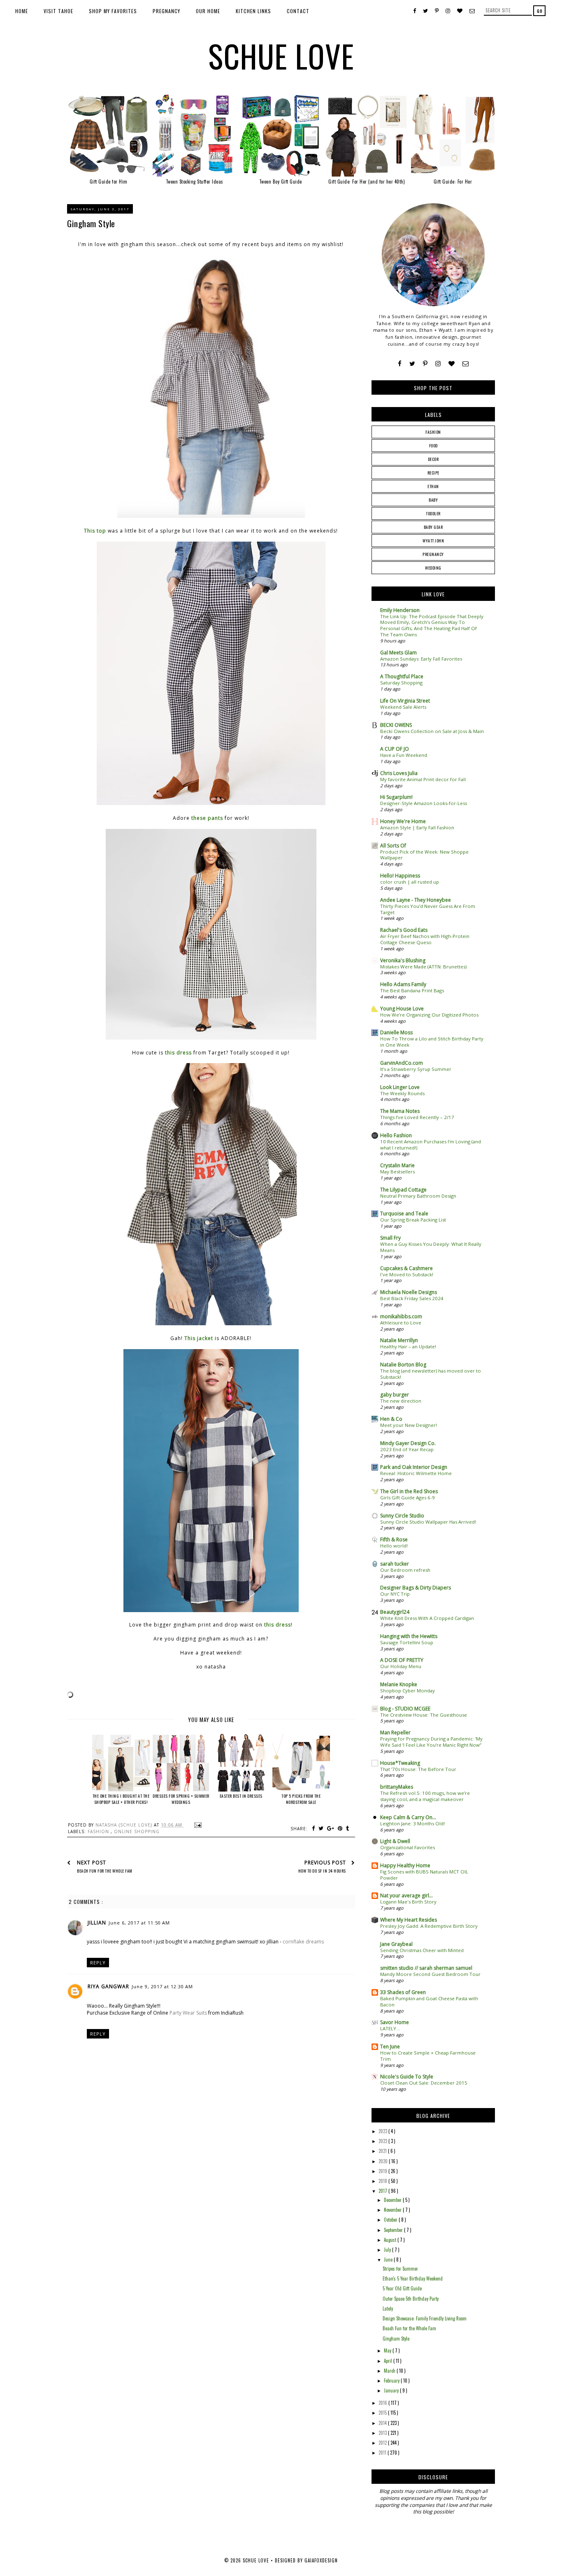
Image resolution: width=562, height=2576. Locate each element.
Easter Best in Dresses (241, 1796)
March (390, 2371)
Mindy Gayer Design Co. (408, 1443)
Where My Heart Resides (409, 1920)
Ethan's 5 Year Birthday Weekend (413, 2278)
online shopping (137, 1831)
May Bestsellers (397, 1172)
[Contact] (466, 364)
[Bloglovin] (452, 364)
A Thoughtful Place (402, 676)
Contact (298, 11)
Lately (388, 2308)
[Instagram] (438, 364)
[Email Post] (197, 1825)
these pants (207, 818)
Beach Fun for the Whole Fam (409, 2328)
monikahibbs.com (401, 1316)
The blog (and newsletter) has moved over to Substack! (431, 1374)
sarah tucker (395, 1564)
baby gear (433, 527)
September (394, 2230)
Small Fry (390, 1238)
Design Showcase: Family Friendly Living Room (425, 2318)
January (392, 2390)
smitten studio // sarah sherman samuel (426, 1968)
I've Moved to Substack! (407, 1274)
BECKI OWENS (396, 725)
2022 (383, 2141)
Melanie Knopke (399, 1684)
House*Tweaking (400, 1763)
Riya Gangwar (108, 1986)
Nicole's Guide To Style (407, 2077)
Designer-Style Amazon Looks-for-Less (424, 803)
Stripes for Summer (400, 2269)
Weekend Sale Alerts (403, 707)
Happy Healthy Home (405, 1865)
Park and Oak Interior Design (414, 1467)
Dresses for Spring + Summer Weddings (181, 1799)
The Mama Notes (400, 1111)
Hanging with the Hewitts (409, 1636)
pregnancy (433, 554)
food (433, 446)
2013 (383, 2433)
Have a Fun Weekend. (404, 755)
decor (433, 459)
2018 (383, 2181)
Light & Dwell (395, 1841)
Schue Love (281, 56)
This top (95, 531)
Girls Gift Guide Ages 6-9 (408, 1497)
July (388, 2250)
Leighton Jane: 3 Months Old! (412, 1823)
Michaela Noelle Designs (409, 1292)
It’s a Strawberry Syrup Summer (416, 1069)
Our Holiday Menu (401, 1666)
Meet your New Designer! (409, 1425)
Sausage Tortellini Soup (407, 1642)
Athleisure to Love (401, 1323)
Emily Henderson (400, 610)
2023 (383, 2131)
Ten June (390, 2047)
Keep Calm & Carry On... (408, 1817)
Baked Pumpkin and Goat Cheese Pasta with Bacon (429, 2001)
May (388, 2350)
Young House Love (402, 1009)
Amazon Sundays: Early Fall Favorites (421, 659)
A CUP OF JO (395, 749)
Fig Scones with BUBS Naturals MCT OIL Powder (424, 1875)
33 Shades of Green (403, 1992)
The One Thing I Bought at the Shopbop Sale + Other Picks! (121, 1799)
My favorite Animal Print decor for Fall (423, 779)
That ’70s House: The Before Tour (418, 1769)
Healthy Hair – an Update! (408, 1346)
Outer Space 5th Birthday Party (411, 2299)
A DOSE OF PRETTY (402, 1660)
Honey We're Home (403, 821)
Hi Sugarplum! (396, 797)
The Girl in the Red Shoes (409, 1491)
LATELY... (390, 2028)
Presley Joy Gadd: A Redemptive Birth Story (429, 1926)
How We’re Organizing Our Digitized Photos (429, 1015)
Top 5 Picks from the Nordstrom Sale (301, 1799)
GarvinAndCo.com (402, 1063)
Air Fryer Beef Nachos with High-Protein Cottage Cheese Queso (425, 939)
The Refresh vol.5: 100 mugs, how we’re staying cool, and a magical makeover (425, 1796)
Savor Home (395, 2022)
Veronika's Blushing (403, 960)
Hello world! (394, 1546)
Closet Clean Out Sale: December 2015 (424, 2083)
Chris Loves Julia (399, 773)
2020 (384, 2161)
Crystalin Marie (397, 1165)
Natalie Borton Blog (403, 1365)
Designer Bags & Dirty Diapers (416, 1588)
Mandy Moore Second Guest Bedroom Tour (430, 1974)
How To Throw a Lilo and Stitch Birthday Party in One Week (432, 1042)
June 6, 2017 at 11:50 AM (139, 1923)
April (389, 2361)
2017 (383, 2191)
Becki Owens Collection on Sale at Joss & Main (432, 731)
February (392, 2381)
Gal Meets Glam (398, 653)
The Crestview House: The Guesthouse (424, 1715)
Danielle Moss (396, 1032)
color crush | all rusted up (410, 882)
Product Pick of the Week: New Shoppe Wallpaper (424, 855)
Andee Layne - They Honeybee (416, 900)
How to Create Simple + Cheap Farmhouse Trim (428, 2056)
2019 (383, 2171)
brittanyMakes (397, 1787)
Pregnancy (166, 11)
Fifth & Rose (394, 1539)
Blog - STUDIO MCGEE (405, 1709)
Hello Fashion (396, 1135)
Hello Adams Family (403, 984)
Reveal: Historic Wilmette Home (416, 1473)
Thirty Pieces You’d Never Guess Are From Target (428, 909)
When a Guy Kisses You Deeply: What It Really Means (431, 1247)
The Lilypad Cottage (403, 1190)
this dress (178, 1053)
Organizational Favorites (408, 1847)
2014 (383, 2423)
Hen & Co (391, 1419)
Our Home (208, 11)
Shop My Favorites (113, 11)
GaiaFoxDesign (321, 2560)
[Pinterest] (425, 364)
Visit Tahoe (58, 11)
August (391, 2240)
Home (22, 11)
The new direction (401, 1401)
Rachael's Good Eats (404, 930)
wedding (433, 568)
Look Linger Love (400, 1087)
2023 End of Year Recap (407, 1449)
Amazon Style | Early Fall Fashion (417, 827)
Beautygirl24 (395, 1612)
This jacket (199, 1338)
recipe (433, 473)
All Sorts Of (393, 846)
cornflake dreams (303, 1942)
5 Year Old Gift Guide (402, 2288)
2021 (383, 2151)
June (389, 2260)
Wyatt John (433, 541)
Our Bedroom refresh (405, 1570)
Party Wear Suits (188, 2013)
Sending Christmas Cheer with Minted (422, 1950)
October (391, 2220)
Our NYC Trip (395, 1594)
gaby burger (395, 1395)
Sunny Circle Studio (402, 1516)
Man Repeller (395, 1732)
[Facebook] (400, 364)
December (393, 2200)
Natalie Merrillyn (399, 1340)
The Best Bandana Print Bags (412, 990)
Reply (98, 1963)
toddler (433, 513)
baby (433, 500)
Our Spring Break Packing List (413, 1220)
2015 (383, 2413)
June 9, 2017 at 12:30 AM (162, 1986)
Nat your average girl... (406, 1895)
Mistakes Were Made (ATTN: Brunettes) (423, 967)
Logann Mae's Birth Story (408, 1902)
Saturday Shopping (401, 683)
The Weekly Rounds (402, 1093)
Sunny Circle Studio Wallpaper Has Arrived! (428, 1522)
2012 (383, 2443)
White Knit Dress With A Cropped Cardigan (427, 1618)
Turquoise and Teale (404, 1214)
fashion (99, 1831)
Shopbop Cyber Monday (408, 1691)
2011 (383, 2453)
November (393, 2210)
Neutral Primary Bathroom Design (418, 1196)
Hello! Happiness (400, 876)
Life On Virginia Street (405, 701)
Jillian (97, 1923)
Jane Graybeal (396, 1944)
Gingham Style (396, 2339)
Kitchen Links (253, 11)
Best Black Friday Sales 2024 (412, 1298)
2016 (383, 2403)
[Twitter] (412, 364)
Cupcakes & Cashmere (406, 1268)
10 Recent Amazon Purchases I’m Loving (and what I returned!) (431, 1145)
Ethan (433, 486)
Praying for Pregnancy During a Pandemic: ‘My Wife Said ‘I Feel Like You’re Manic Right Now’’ (431, 1742)
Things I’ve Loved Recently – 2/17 (417, 1117)
